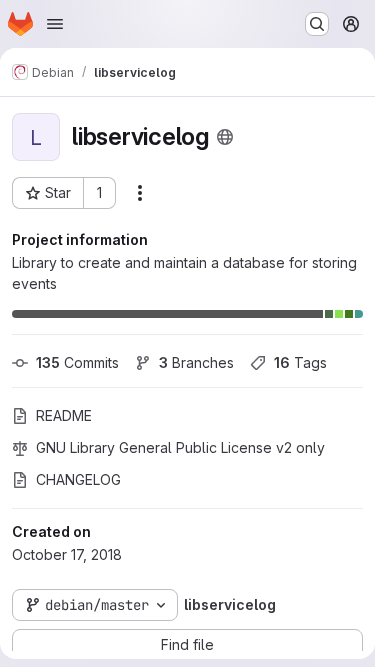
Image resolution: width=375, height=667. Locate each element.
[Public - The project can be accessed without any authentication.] (225, 137)
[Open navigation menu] (55, 24)
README (64, 415)
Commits (77, 362)
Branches (196, 362)
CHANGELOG (78, 479)
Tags (300, 362)
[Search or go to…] (317, 24)
